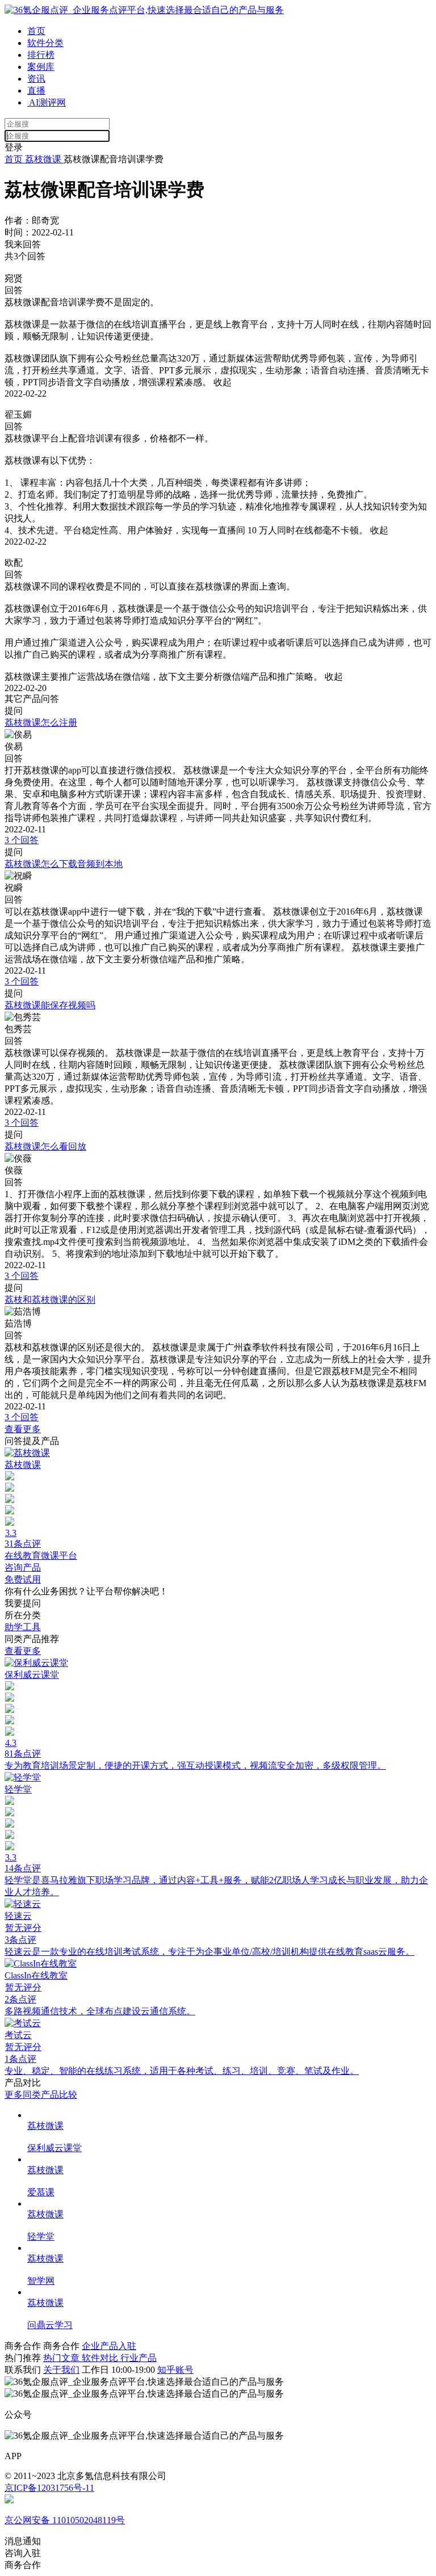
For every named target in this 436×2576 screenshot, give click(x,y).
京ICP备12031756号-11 (49, 2488)
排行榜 (41, 55)
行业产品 (139, 2358)
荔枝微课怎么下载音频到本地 (64, 864)
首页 (36, 31)
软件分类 (45, 43)
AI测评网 (47, 102)
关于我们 (61, 2370)
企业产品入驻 (109, 2346)
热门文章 (62, 2358)
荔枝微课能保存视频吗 (50, 1005)
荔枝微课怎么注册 (41, 723)
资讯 (36, 79)
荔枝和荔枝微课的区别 (50, 1300)
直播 (36, 91)
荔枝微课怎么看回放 (45, 1146)
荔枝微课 (43, 159)
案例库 (41, 67)
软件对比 (101, 2358)
